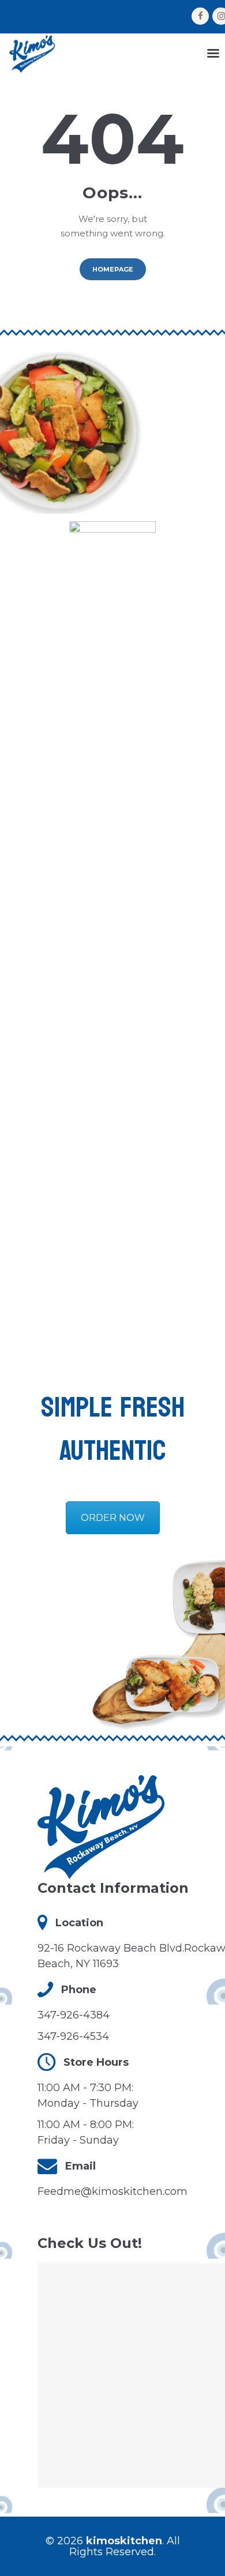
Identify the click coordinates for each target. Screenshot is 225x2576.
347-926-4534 (73, 2036)
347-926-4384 (74, 2015)
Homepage (113, 269)
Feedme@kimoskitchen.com (112, 2191)
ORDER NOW (113, 1518)
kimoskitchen (124, 2541)
